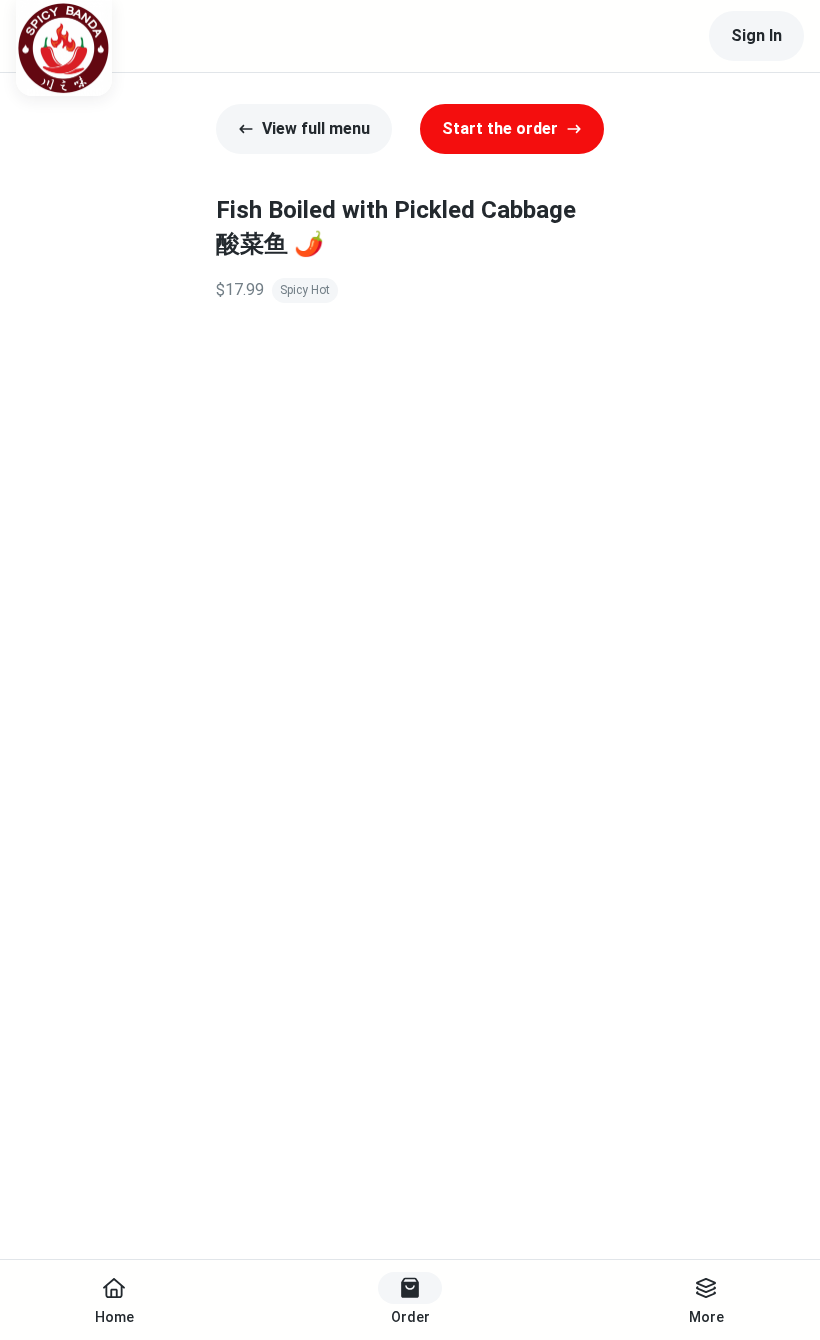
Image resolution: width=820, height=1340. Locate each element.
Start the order (500, 128)
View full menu (316, 128)
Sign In (756, 35)
